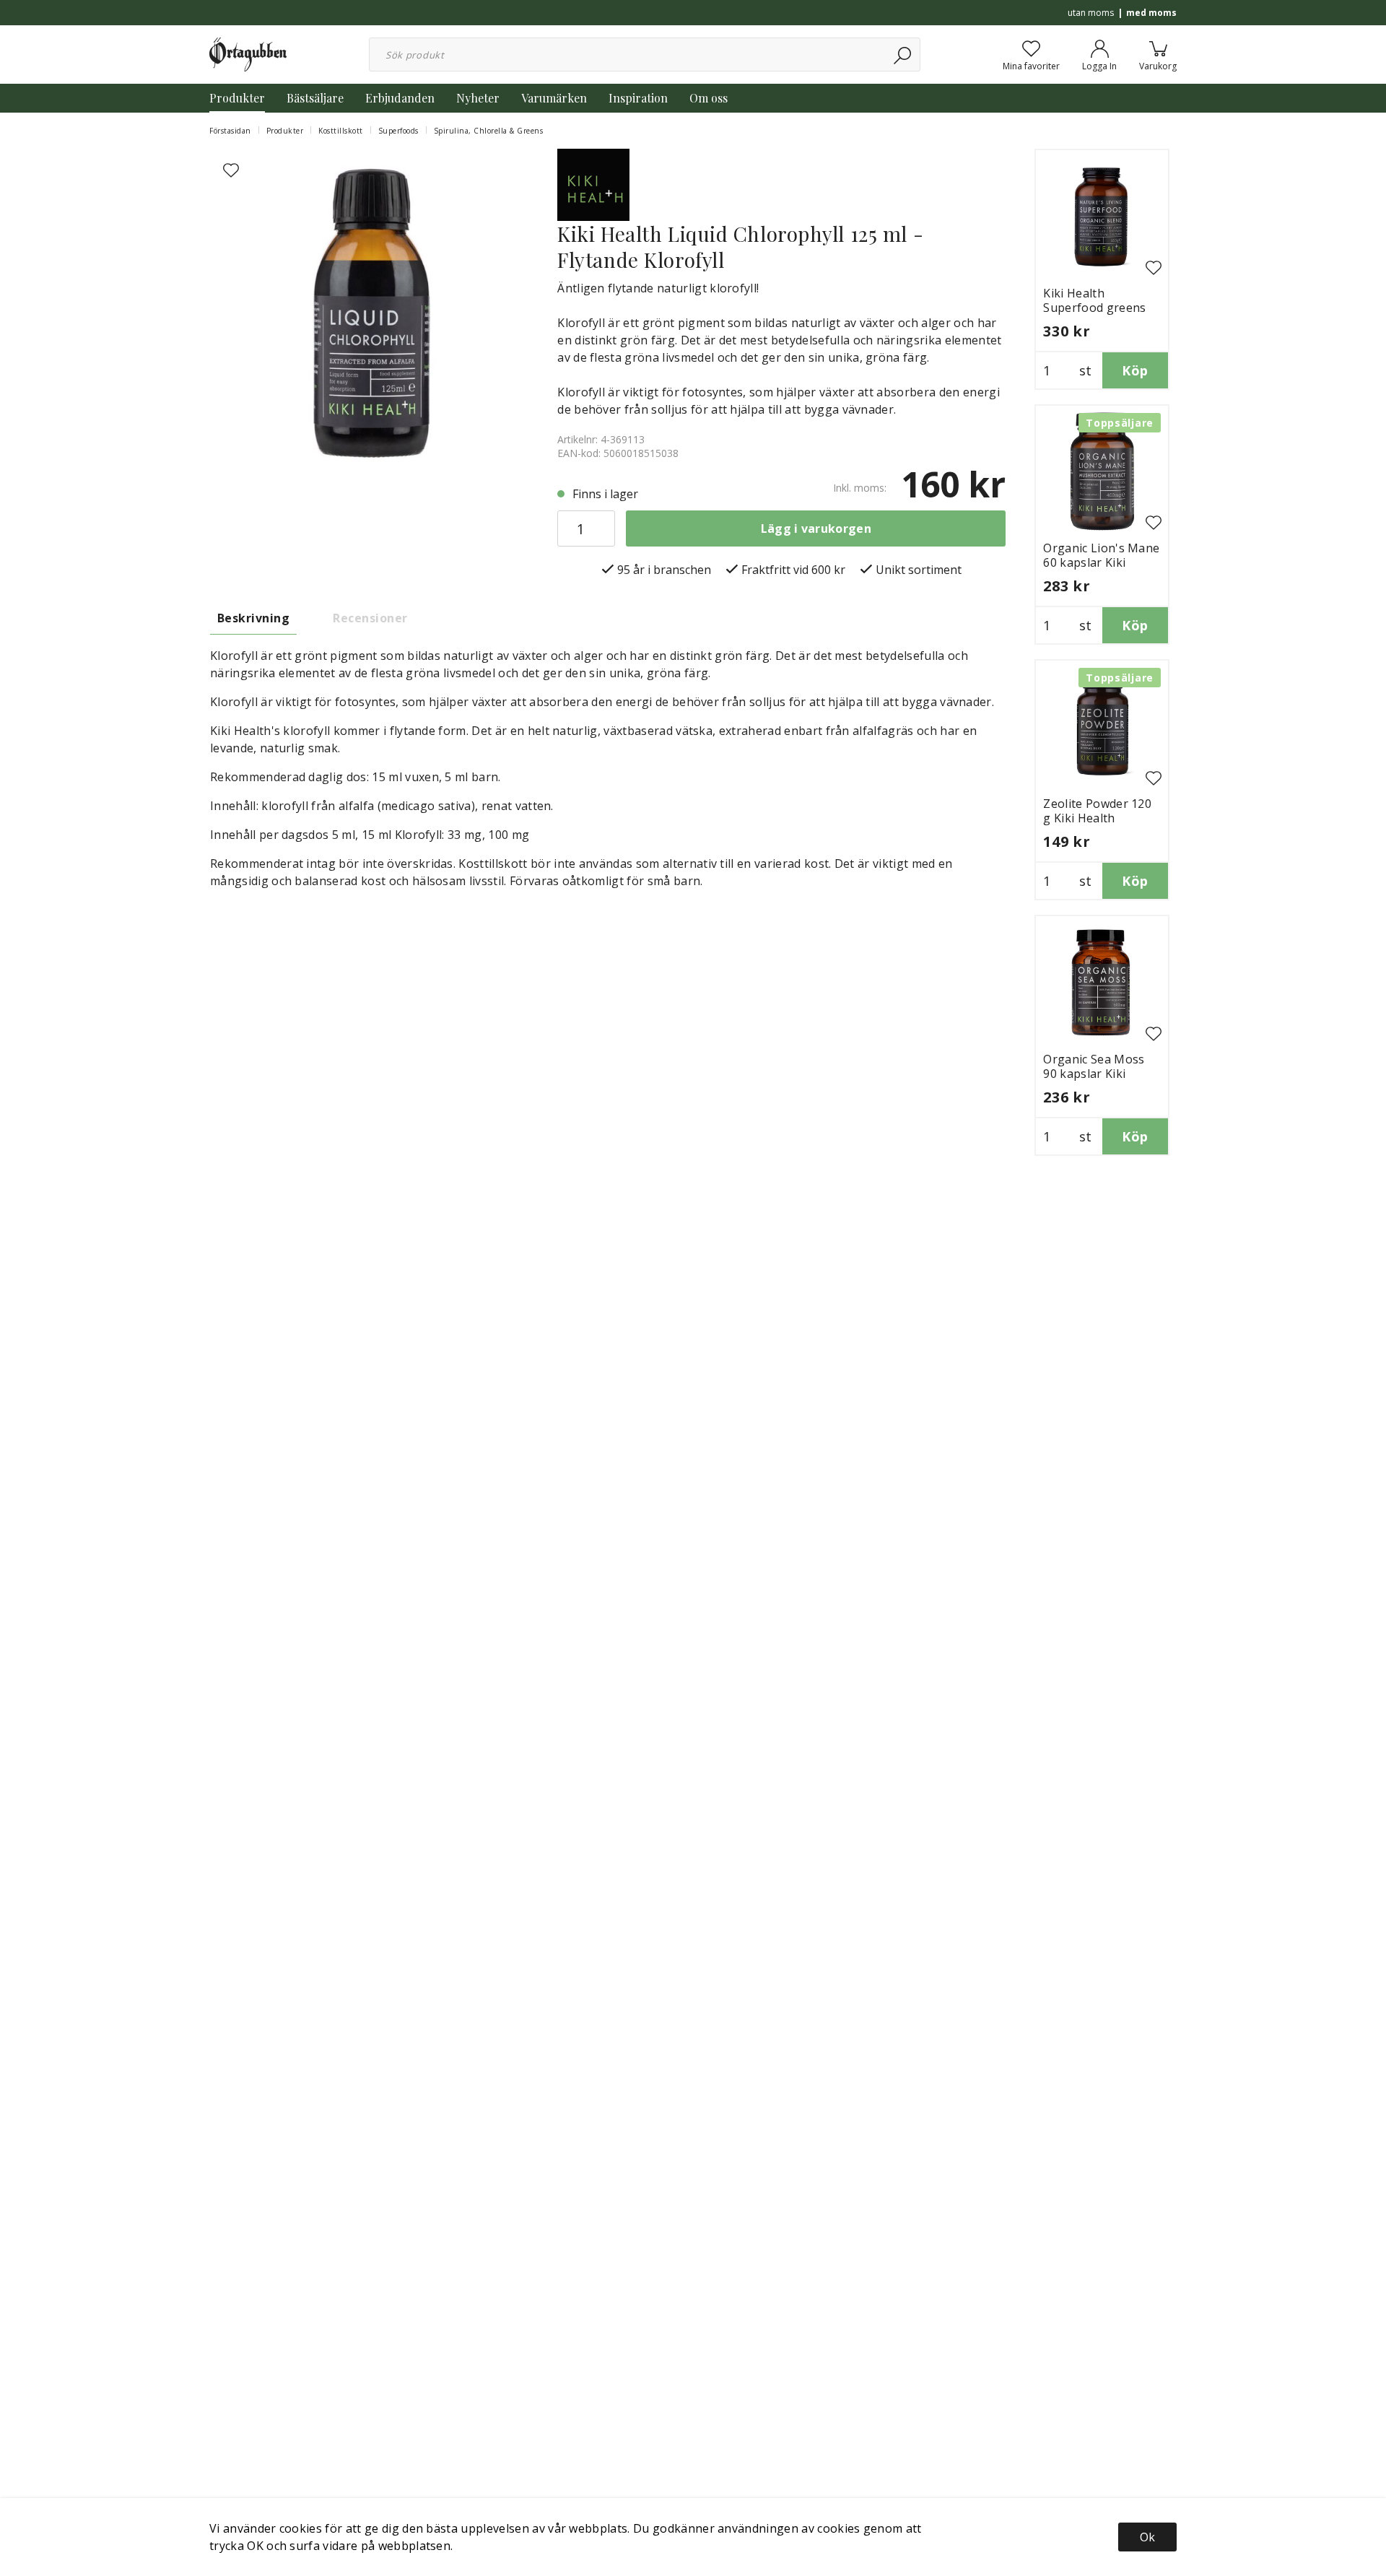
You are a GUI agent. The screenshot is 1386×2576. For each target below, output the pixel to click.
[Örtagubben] (248, 53)
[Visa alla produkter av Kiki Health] (593, 183)
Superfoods (398, 131)
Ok (1147, 2537)
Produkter (237, 98)
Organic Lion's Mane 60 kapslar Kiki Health (1101, 562)
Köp (1135, 370)
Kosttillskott (341, 131)
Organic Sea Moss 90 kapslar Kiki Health (1094, 1074)
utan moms (1091, 13)
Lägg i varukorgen (816, 528)
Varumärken (554, 98)
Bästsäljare (315, 98)
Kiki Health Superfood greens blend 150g (1094, 308)
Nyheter (478, 98)
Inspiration (638, 98)
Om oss (709, 98)
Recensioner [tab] (370, 618)
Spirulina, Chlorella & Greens (489, 131)
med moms (1151, 13)
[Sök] (903, 55)
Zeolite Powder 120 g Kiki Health (1097, 811)
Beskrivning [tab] (253, 618)
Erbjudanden (400, 98)
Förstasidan (230, 131)
